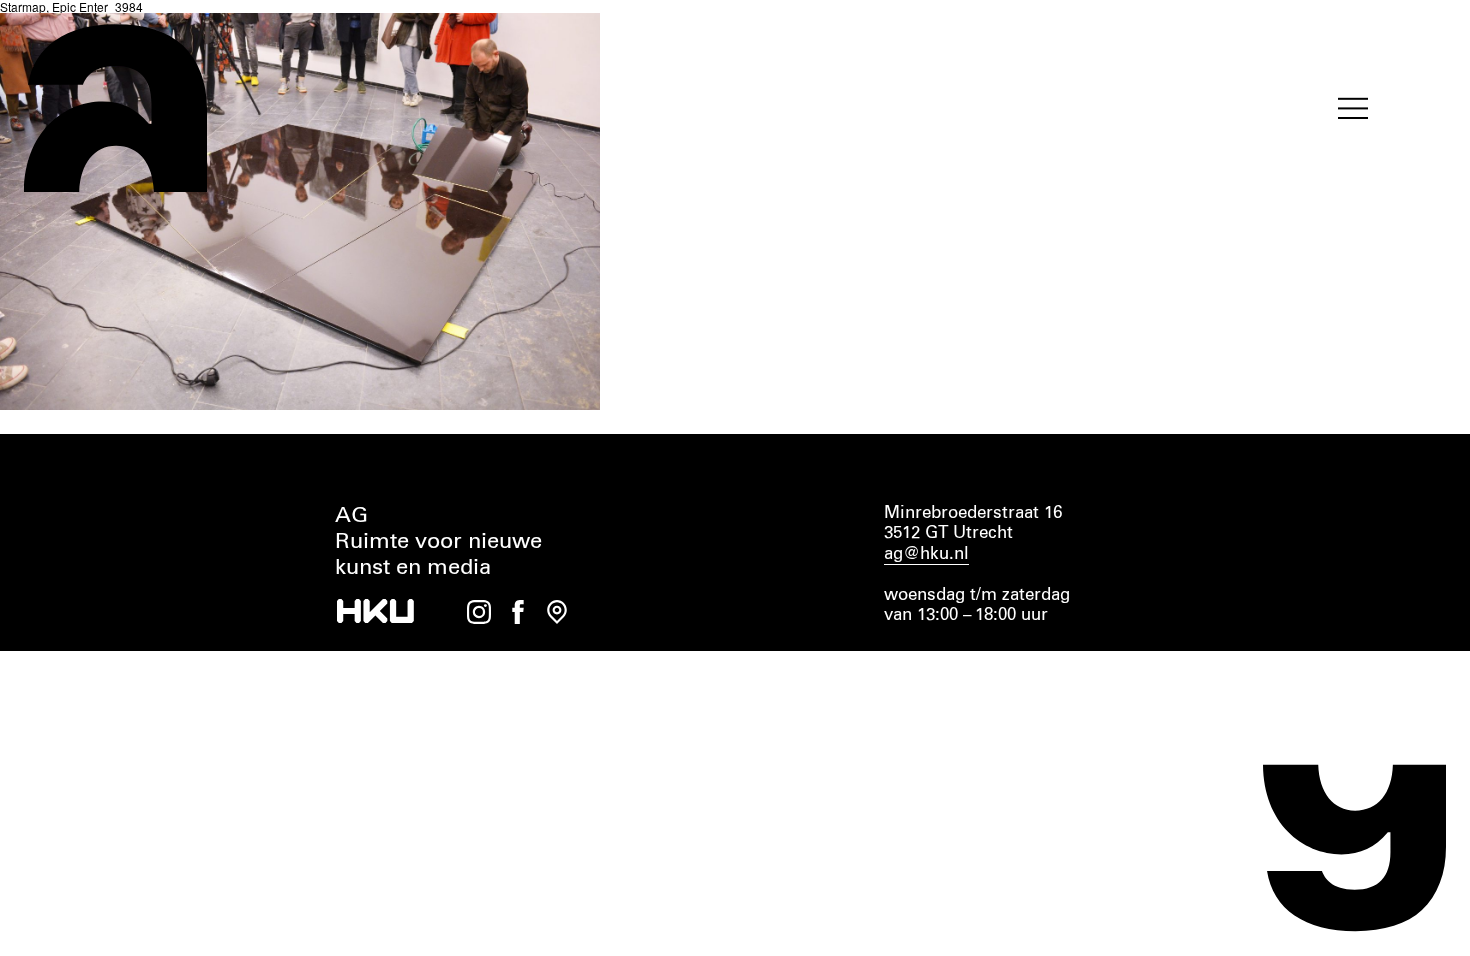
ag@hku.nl (926, 554)
